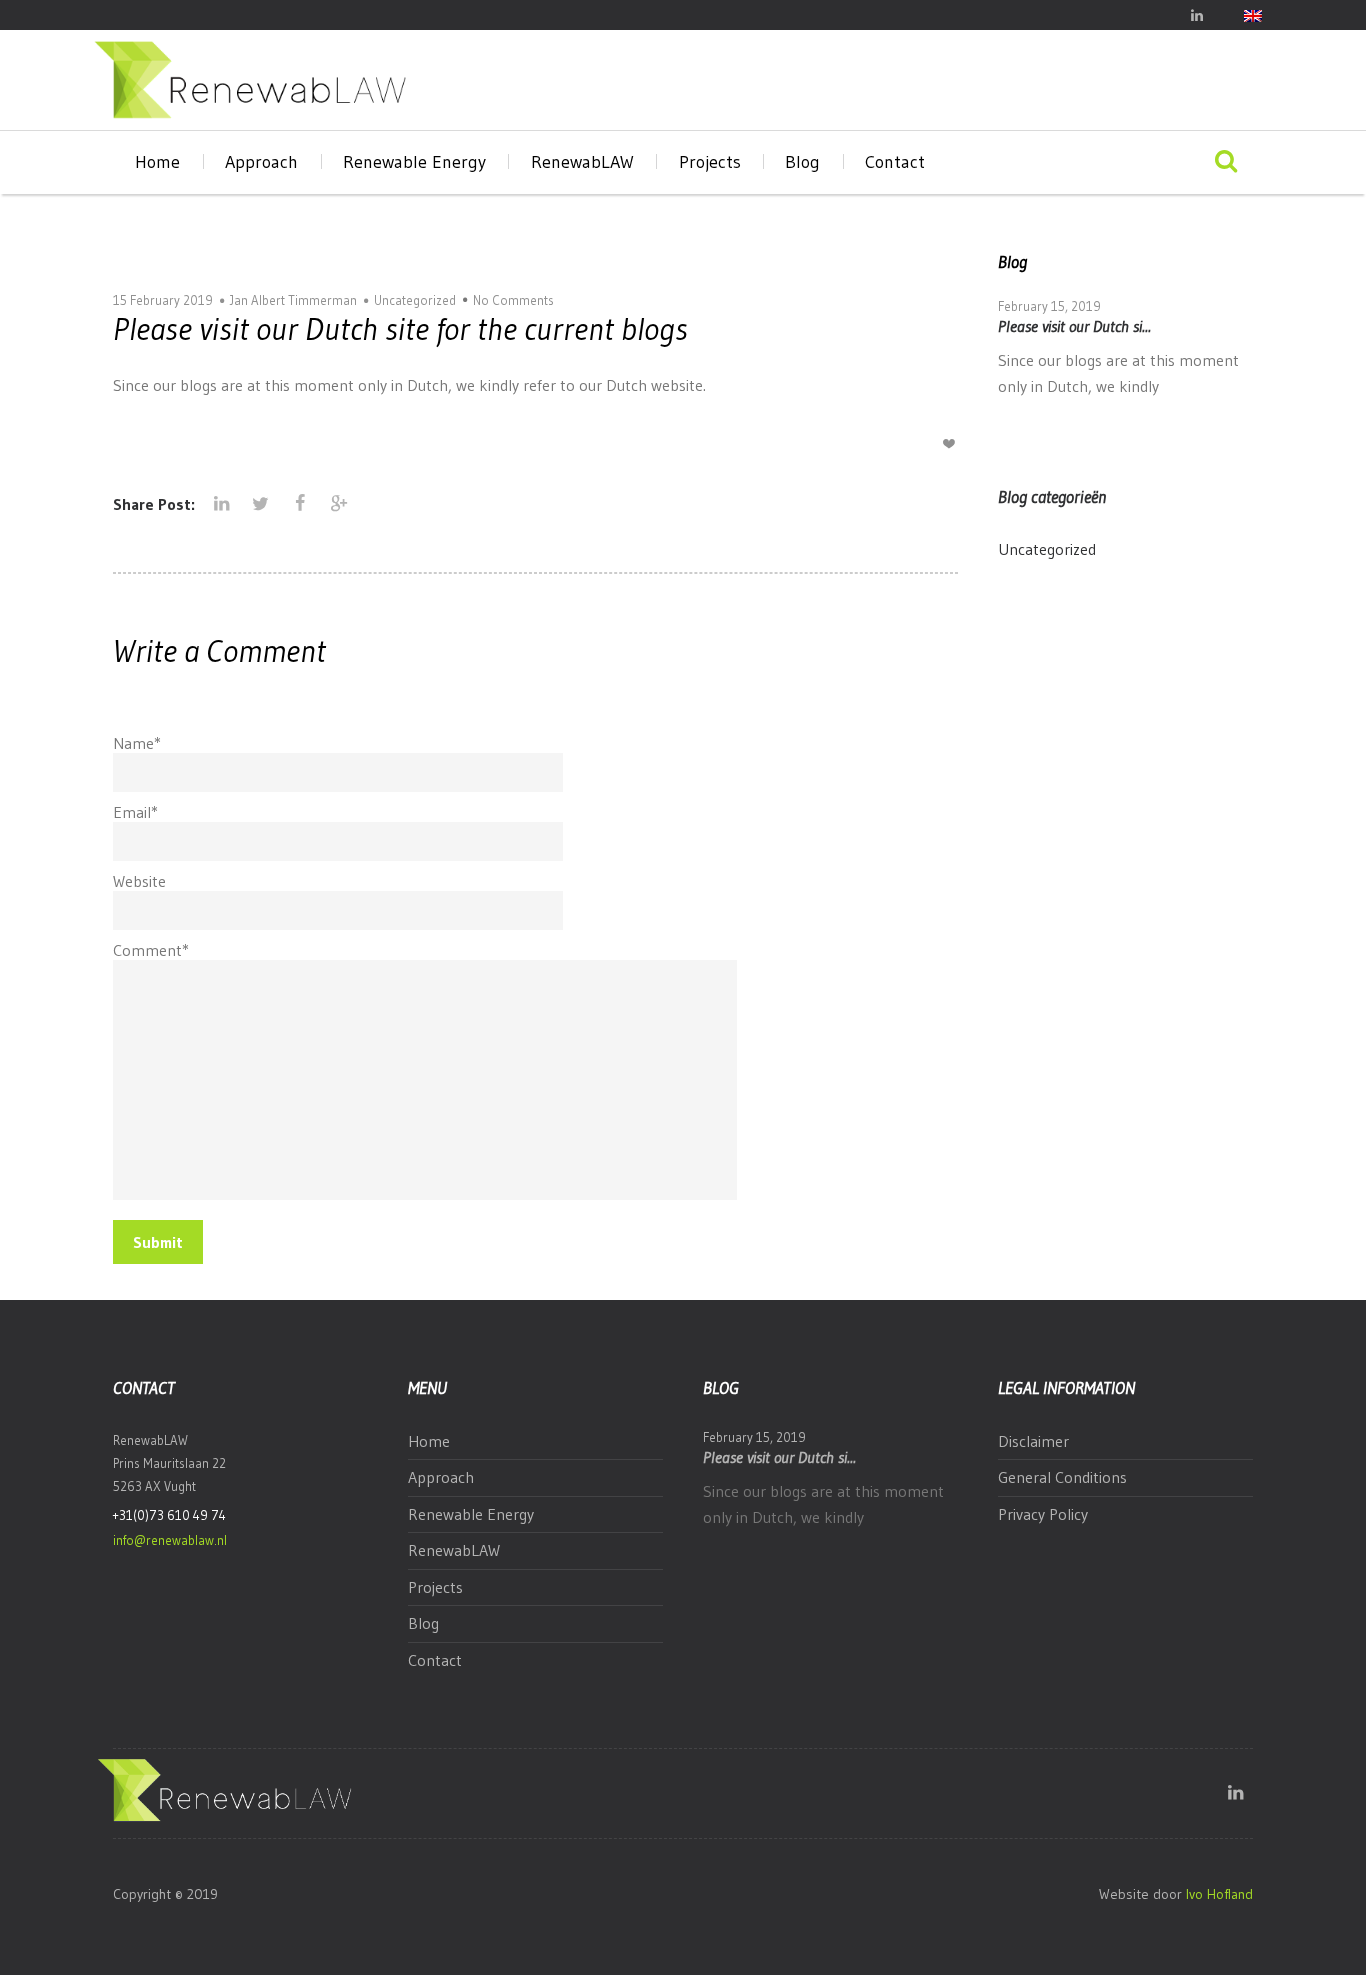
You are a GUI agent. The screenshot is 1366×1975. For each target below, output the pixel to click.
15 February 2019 (163, 300)
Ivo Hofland (1219, 1894)
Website (139, 881)
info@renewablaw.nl (170, 1540)
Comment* (151, 950)
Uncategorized (415, 300)
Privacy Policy (1043, 1514)
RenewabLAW (582, 162)
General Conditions (1062, 1477)
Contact (895, 162)
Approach (261, 162)
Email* (135, 812)
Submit (158, 1242)
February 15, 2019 (1049, 306)
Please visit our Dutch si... (1074, 326)
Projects (710, 162)
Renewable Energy (414, 162)
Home (157, 162)
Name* (137, 743)
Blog (802, 162)
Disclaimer (1033, 1441)
